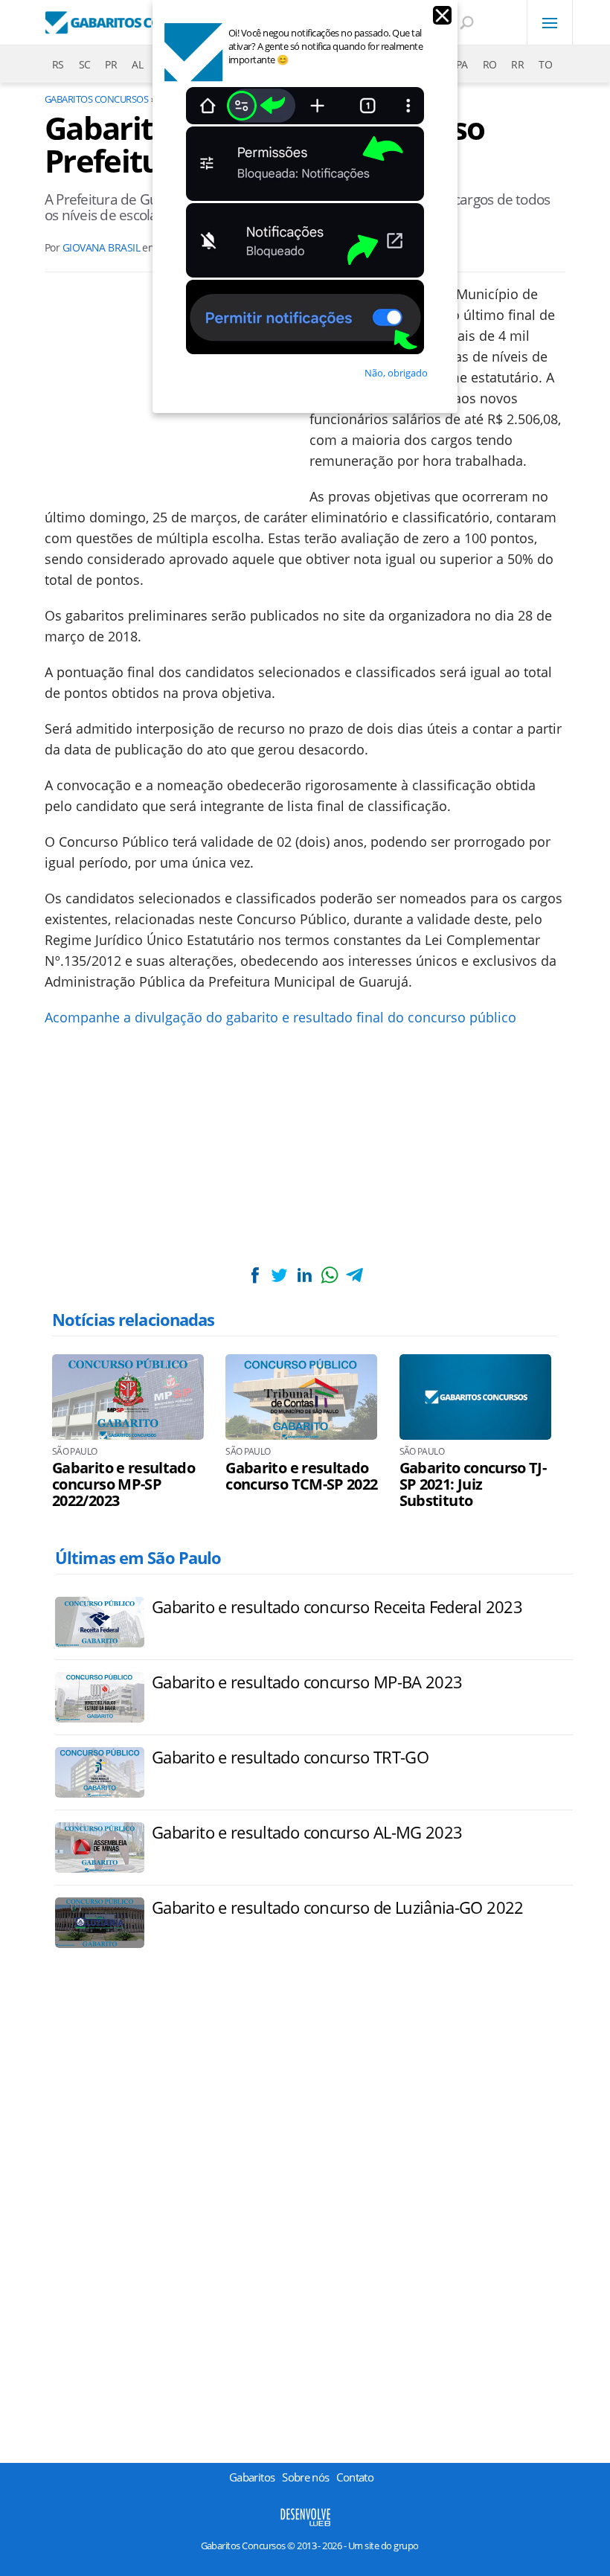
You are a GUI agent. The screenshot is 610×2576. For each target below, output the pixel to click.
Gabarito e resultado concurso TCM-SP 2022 (301, 1476)
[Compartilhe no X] (280, 1275)
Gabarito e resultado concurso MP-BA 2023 (307, 1682)
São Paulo (74, 1452)
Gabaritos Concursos (96, 99)
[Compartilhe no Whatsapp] (330, 1275)
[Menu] (550, 22)
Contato (355, 2477)
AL (137, 64)
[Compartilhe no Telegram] (354, 1275)
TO (545, 64)
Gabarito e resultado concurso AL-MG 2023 (307, 1832)
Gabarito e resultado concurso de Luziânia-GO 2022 (338, 1907)
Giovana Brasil (101, 247)
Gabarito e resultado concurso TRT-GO (290, 1757)
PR (111, 64)
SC (85, 64)
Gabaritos (252, 2477)
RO (490, 64)
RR (517, 64)
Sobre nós (305, 2477)
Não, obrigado (396, 373)
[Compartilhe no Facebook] (255, 1275)
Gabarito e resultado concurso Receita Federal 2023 (337, 1606)
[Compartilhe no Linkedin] (304, 1275)
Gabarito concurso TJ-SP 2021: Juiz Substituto (473, 1484)
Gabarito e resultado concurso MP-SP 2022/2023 (123, 1484)
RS (58, 64)
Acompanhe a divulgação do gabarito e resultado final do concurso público (282, 1017)
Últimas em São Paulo (138, 1557)
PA (462, 64)
